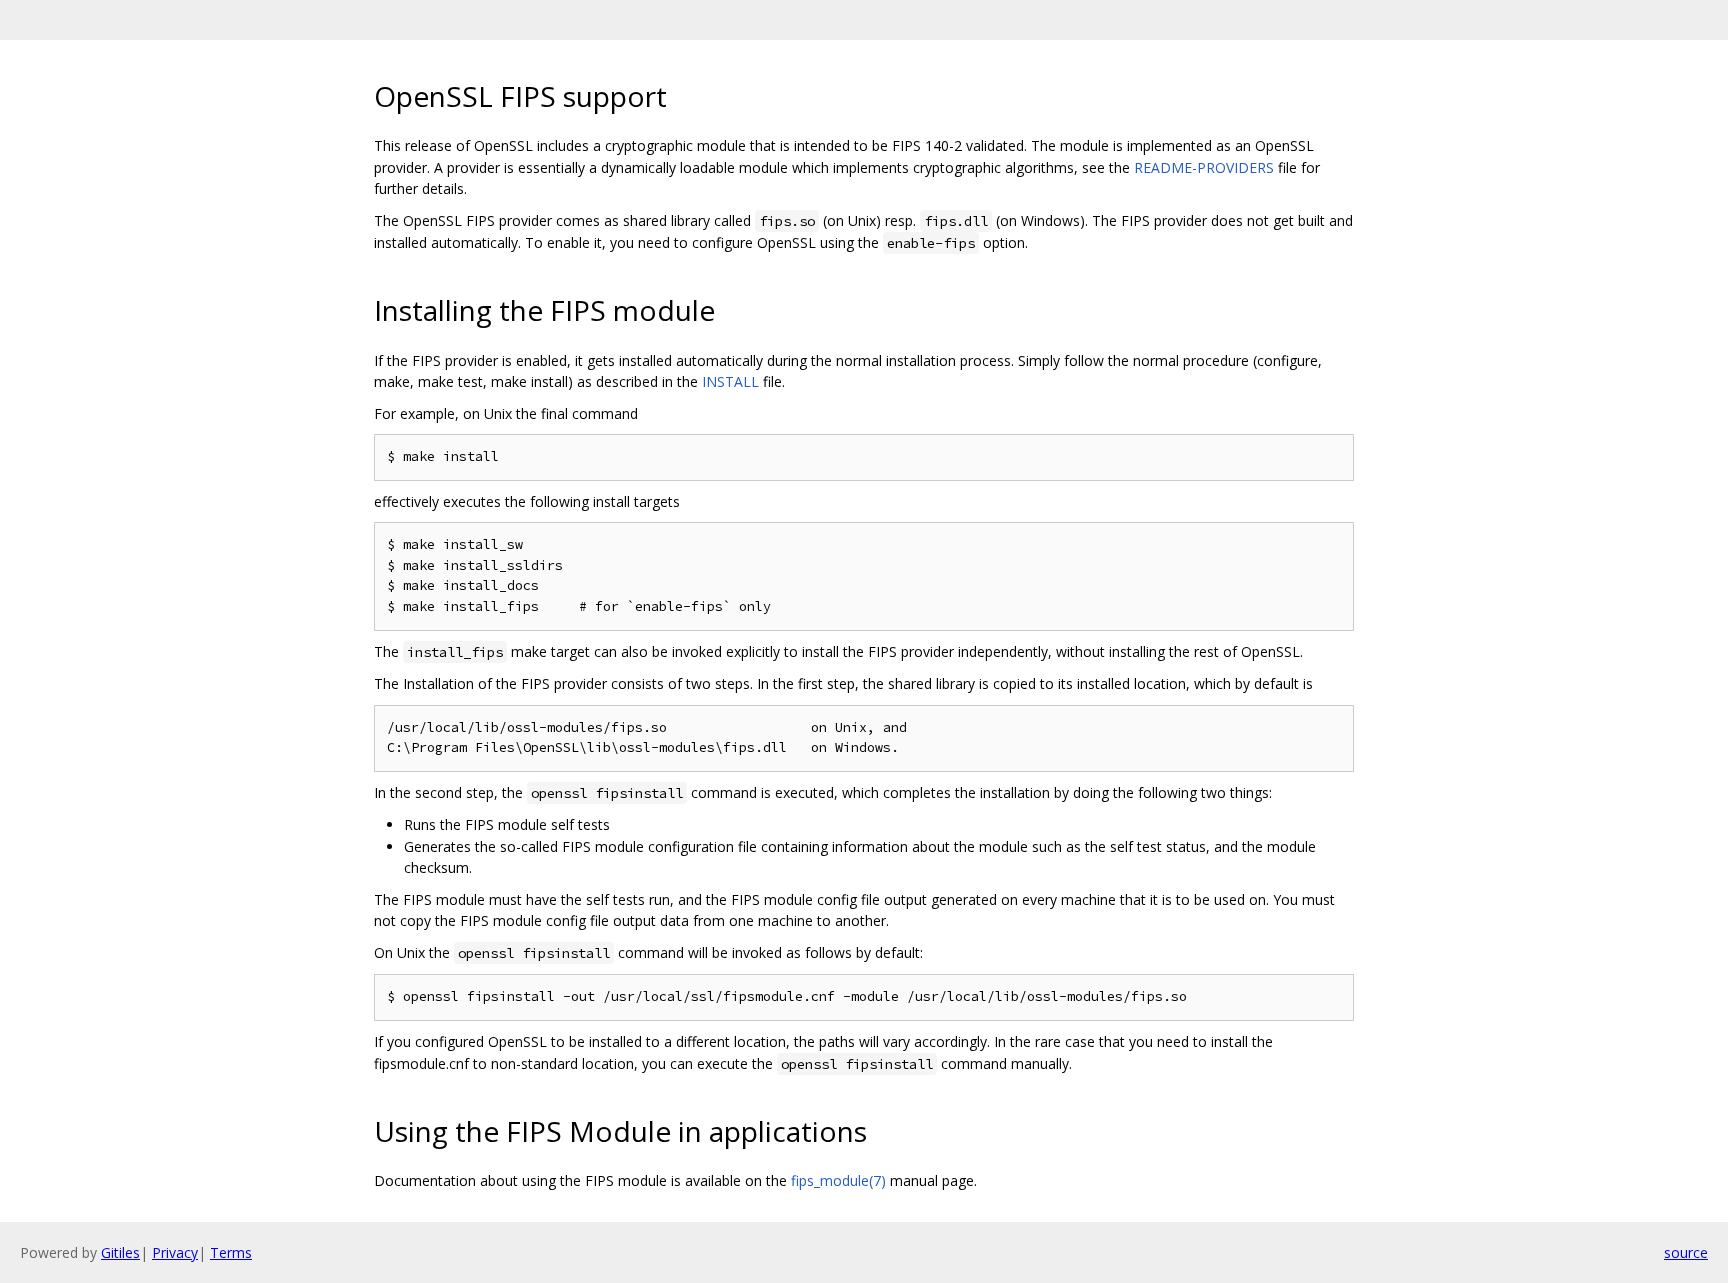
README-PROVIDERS (1204, 167)
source (1686, 1252)
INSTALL (730, 381)
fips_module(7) (838, 1180)
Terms (231, 1252)
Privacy (175, 1252)
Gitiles (120, 1252)
